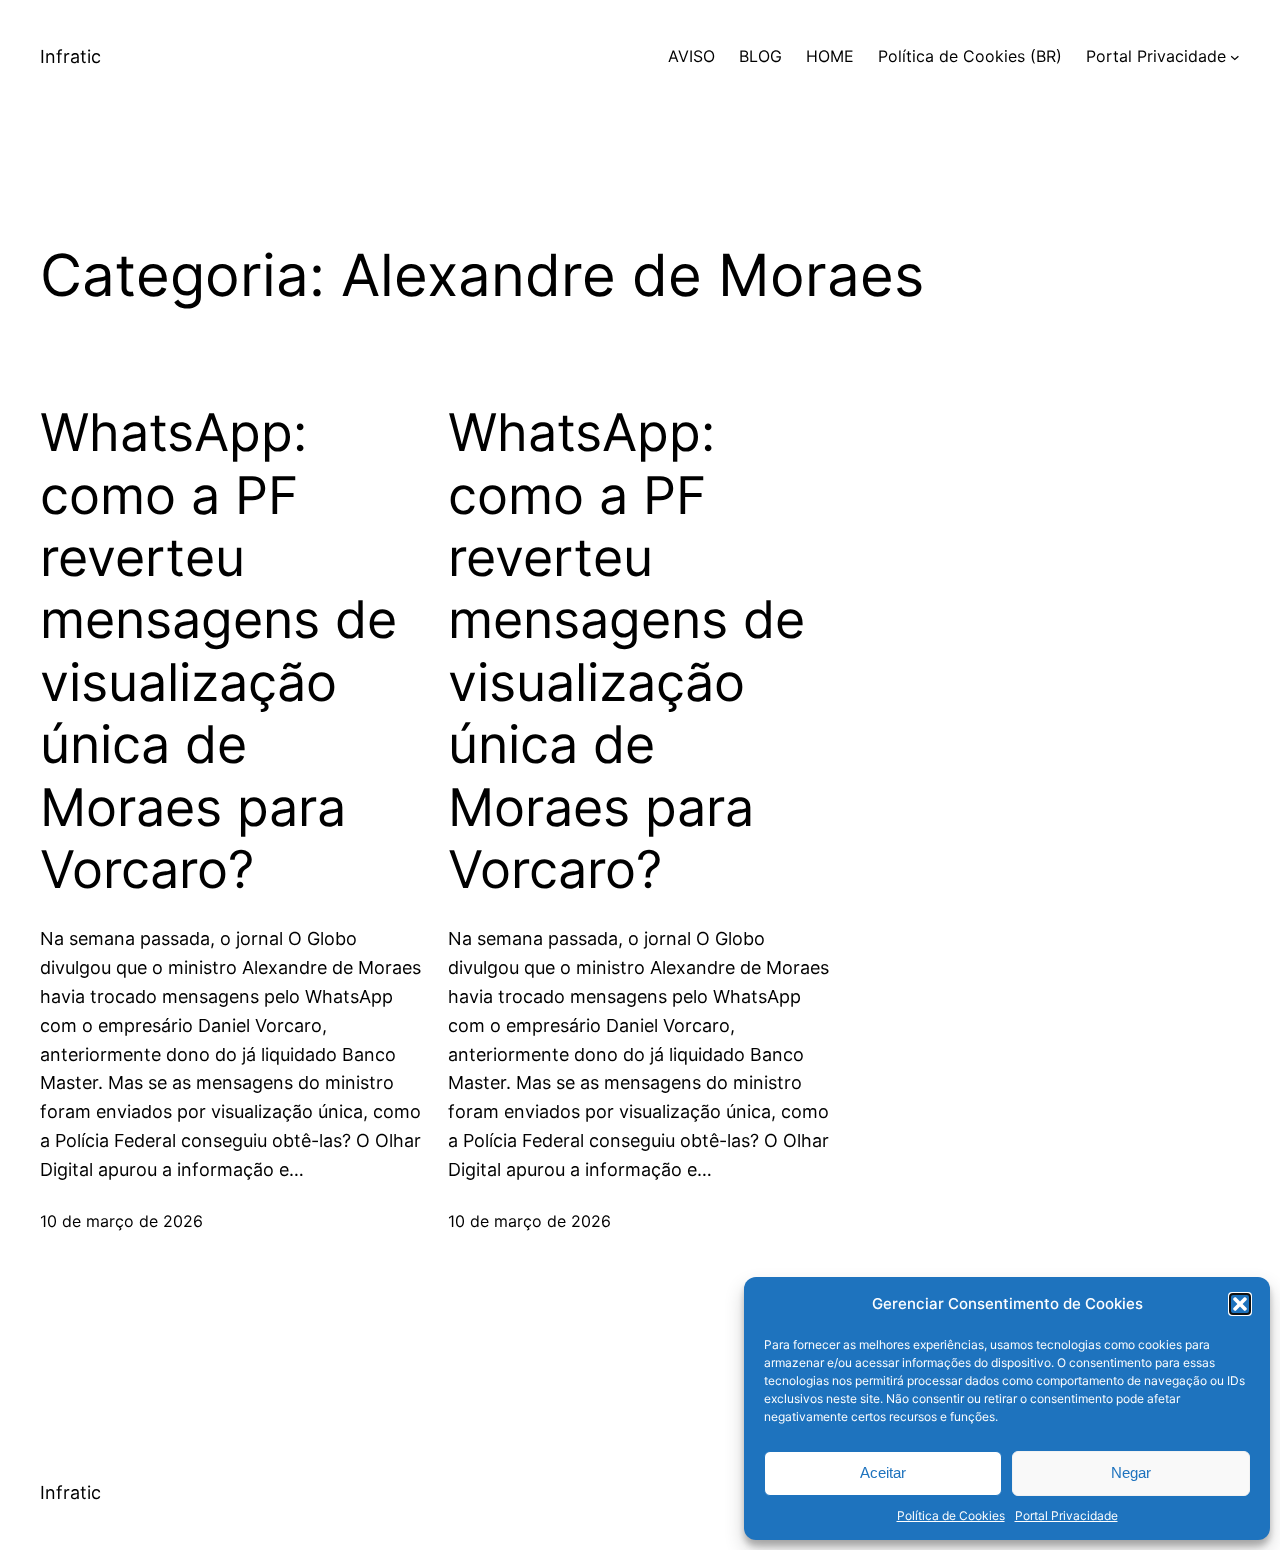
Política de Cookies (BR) (970, 56)
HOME (830, 56)
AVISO (691, 56)
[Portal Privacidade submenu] (1235, 57)
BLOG (760, 56)
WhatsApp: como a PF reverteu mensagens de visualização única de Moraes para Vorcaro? (218, 651)
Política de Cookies (951, 1515)
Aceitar (883, 1472)
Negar (1131, 1472)
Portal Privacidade (1066, 1515)
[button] (1240, 1304)
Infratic (70, 56)
